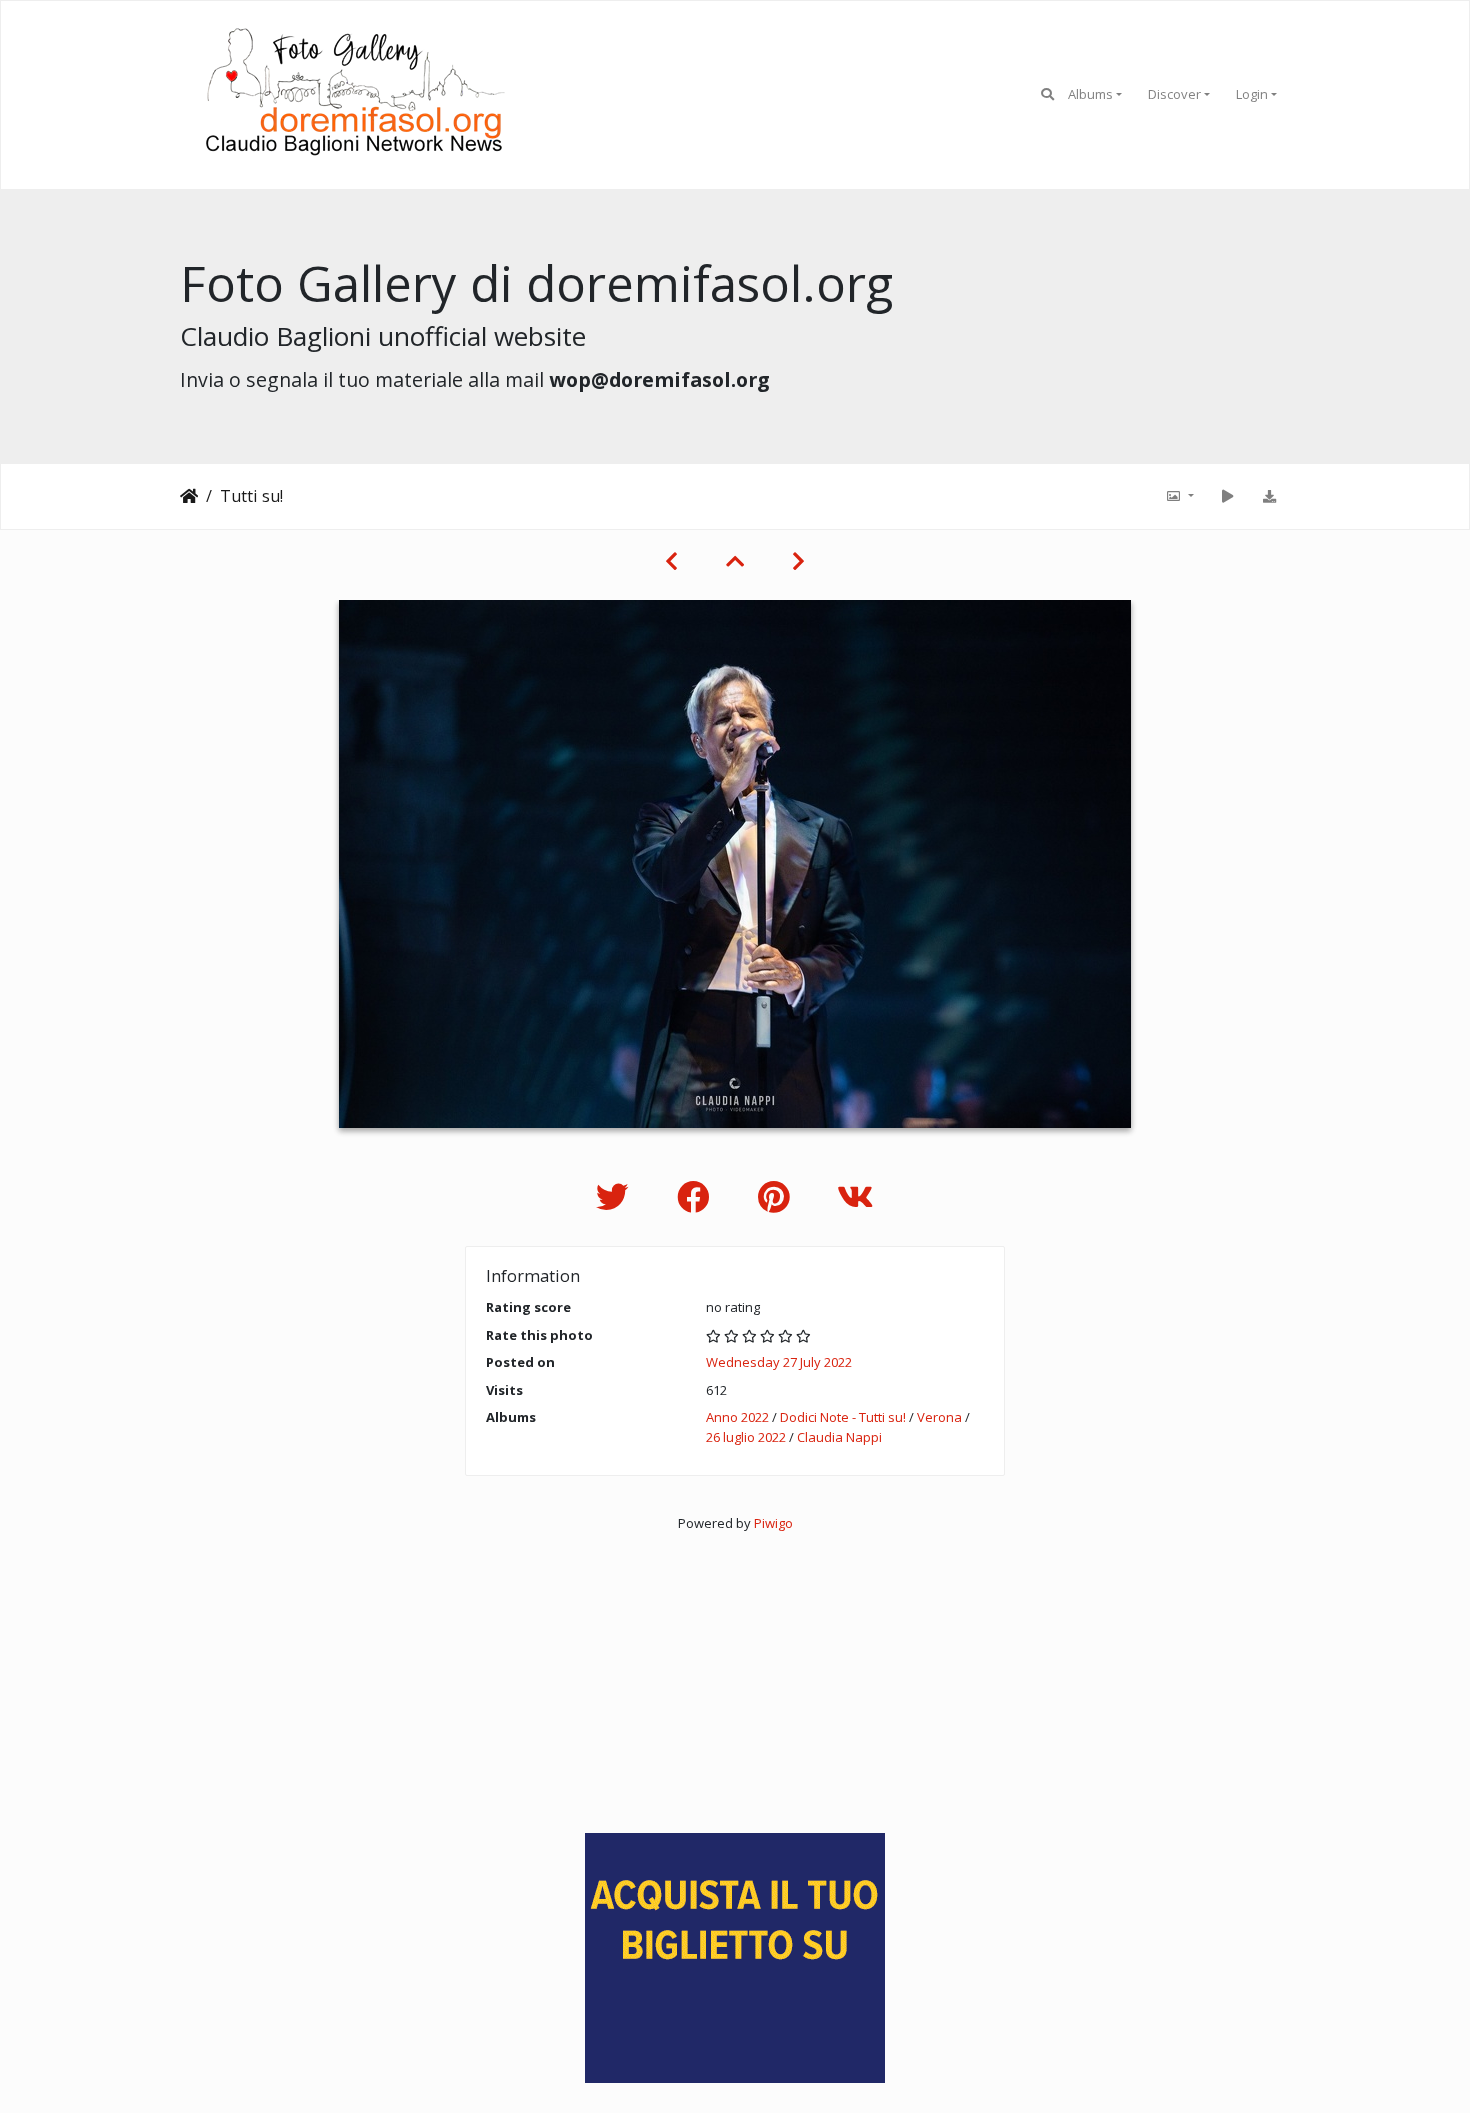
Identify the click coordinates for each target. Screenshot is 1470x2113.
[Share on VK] (855, 1196)
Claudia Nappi (839, 1437)
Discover (1174, 94)
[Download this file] (1269, 496)
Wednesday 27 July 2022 (779, 1362)
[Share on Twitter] (616, 1196)
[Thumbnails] (735, 561)
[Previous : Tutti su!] (671, 561)
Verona (939, 1417)
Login (1252, 94)
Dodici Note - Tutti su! (843, 1417)
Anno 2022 (737, 1417)
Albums (1090, 94)
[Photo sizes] (1179, 496)
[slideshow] (1227, 496)
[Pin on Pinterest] (777, 1196)
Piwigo (773, 1523)
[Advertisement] (735, 1674)
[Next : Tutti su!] (798, 561)
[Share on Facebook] (697, 1196)
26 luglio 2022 (746, 1437)
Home (189, 496)
